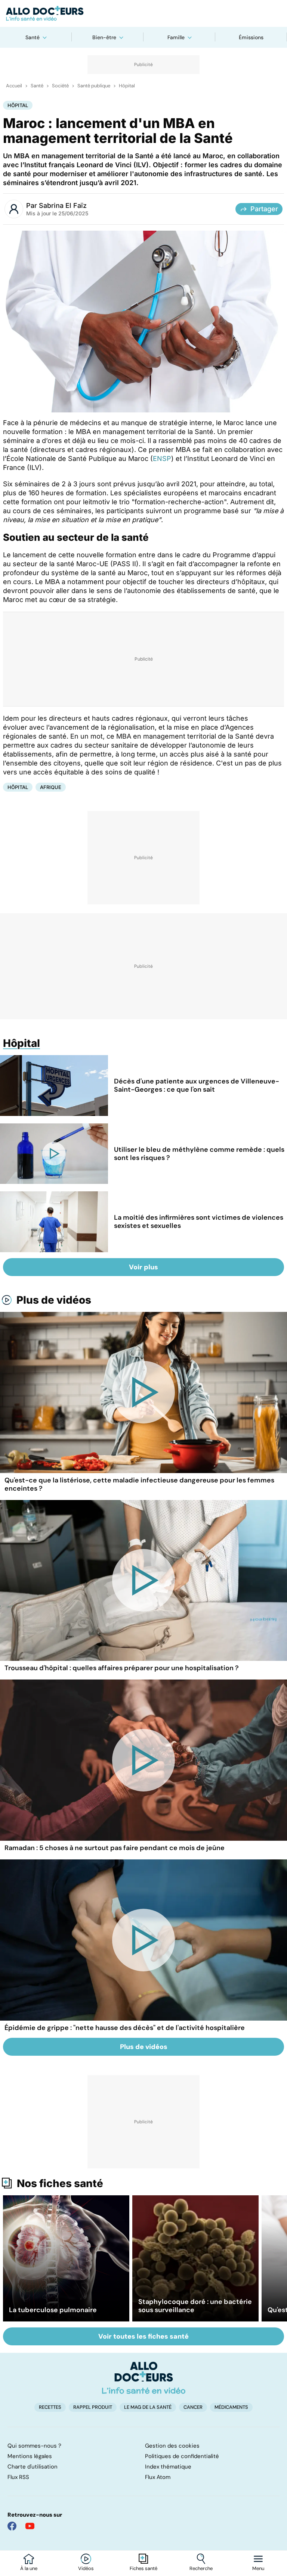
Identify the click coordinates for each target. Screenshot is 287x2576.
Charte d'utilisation (33, 2467)
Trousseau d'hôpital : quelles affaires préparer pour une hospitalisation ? (122, 1668)
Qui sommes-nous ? (34, 2446)
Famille (176, 37)
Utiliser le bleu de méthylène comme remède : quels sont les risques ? (199, 1154)
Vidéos (86, 2569)
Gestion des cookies (172, 2446)
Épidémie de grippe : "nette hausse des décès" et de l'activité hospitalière (125, 2028)
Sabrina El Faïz (63, 205)
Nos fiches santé (60, 2183)
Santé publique (94, 86)
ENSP (162, 459)
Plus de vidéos (54, 1300)
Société (60, 86)
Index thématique (168, 2467)
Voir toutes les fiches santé (143, 2336)
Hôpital (127, 86)
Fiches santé (143, 2569)
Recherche (201, 2569)
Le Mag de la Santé (148, 2407)
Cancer (193, 2407)
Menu (258, 2569)
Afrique (51, 787)
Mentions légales (30, 2456)
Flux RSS (18, 2477)
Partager (264, 209)
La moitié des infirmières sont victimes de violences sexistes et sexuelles (199, 1222)
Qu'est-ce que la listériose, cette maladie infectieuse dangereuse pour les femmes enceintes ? (139, 1484)
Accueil (14, 86)
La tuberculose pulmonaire (53, 2310)
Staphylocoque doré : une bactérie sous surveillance (195, 2306)
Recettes (50, 2407)
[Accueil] (144, 2378)
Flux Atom (158, 2477)
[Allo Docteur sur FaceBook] (12, 2526)
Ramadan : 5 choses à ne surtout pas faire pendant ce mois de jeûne (115, 1848)
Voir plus (143, 1267)
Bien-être (104, 37)
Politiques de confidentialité (182, 2456)
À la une (29, 2569)
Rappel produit (93, 2407)
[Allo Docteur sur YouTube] (30, 2526)
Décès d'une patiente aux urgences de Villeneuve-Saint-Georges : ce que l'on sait (197, 1085)
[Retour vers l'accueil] (143, 13)
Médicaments (231, 2407)
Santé (33, 37)
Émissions (251, 37)
